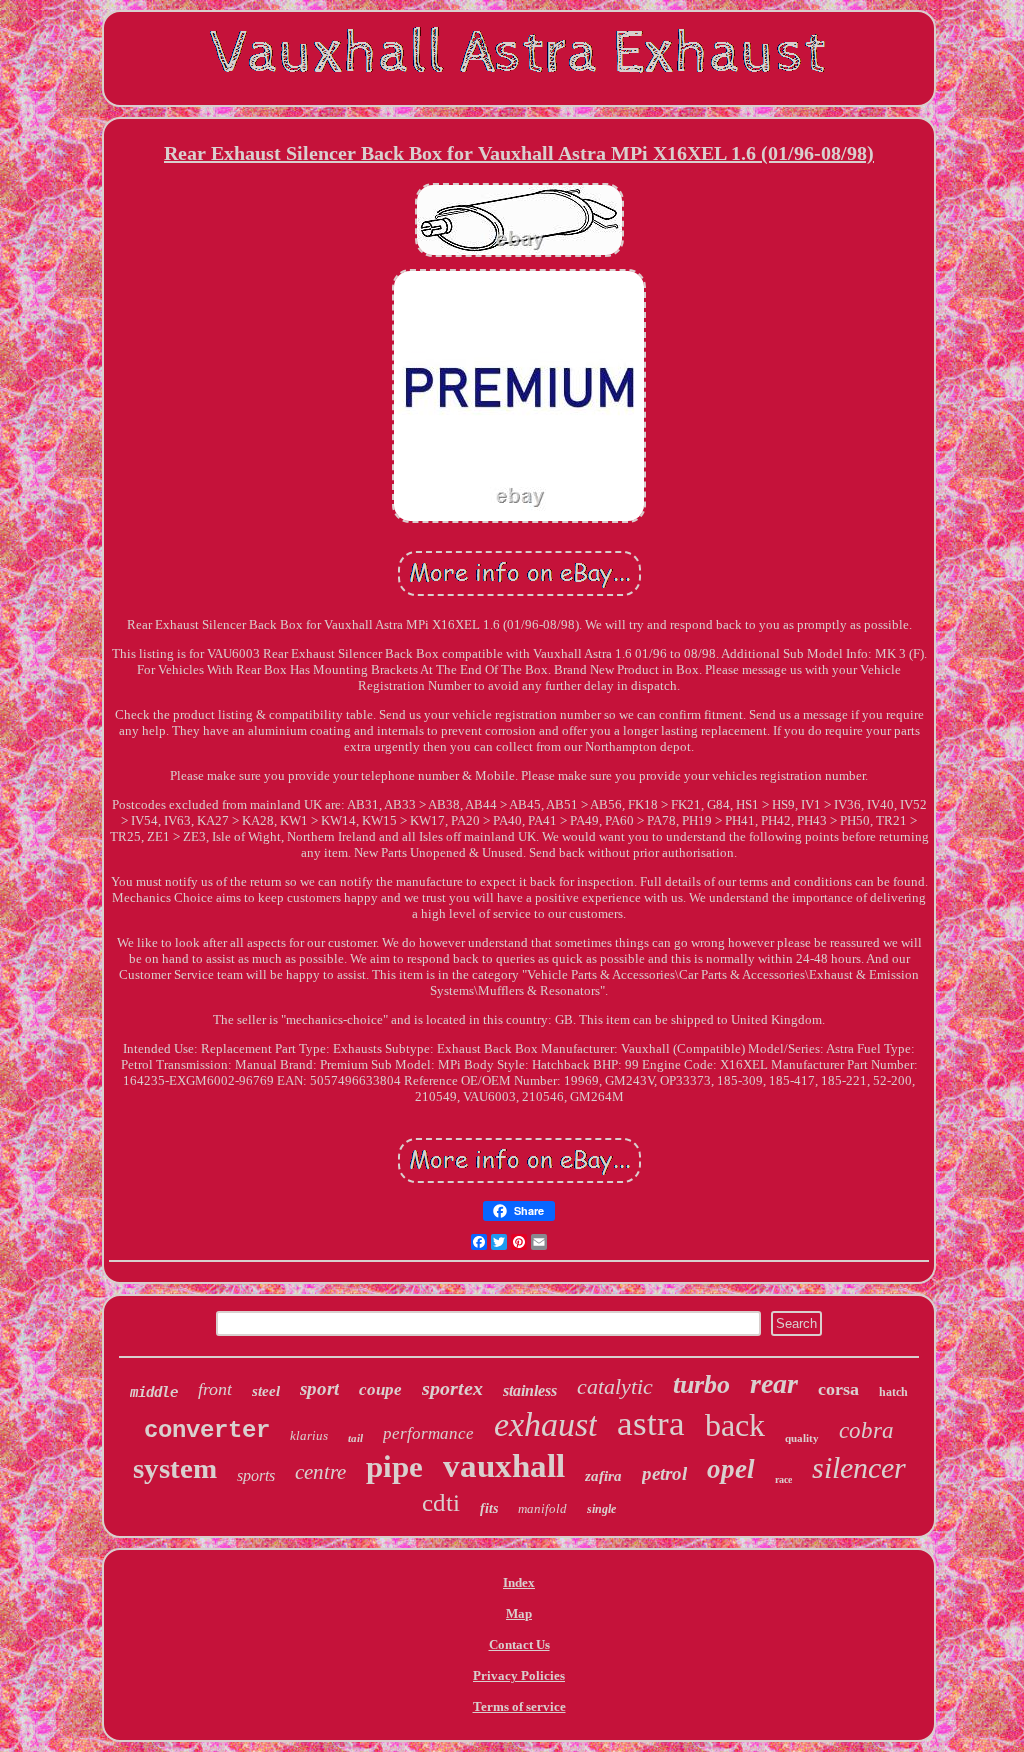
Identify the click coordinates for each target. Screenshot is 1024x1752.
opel (731, 1469)
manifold (542, 1508)
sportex (452, 1388)
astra (651, 1423)
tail (355, 1438)
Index (519, 1582)
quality (802, 1438)
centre (320, 1472)
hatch (893, 1392)
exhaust (545, 1424)
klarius (309, 1435)
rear (774, 1383)
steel (266, 1391)
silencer (859, 1467)
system (175, 1468)
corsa (838, 1389)
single (601, 1509)
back (735, 1425)
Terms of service (519, 1706)
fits (489, 1508)
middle (154, 1392)
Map (519, 1613)
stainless (530, 1390)
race (783, 1479)
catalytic (615, 1386)
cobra (866, 1430)
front (215, 1389)
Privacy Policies (519, 1675)
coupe (380, 1389)
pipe (394, 1466)
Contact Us (519, 1644)
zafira (603, 1476)
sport (319, 1388)
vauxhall (504, 1466)
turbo (701, 1384)
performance (428, 1433)
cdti (441, 1502)
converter (207, 1430)
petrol (664, 1473)
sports (256, 1475)
